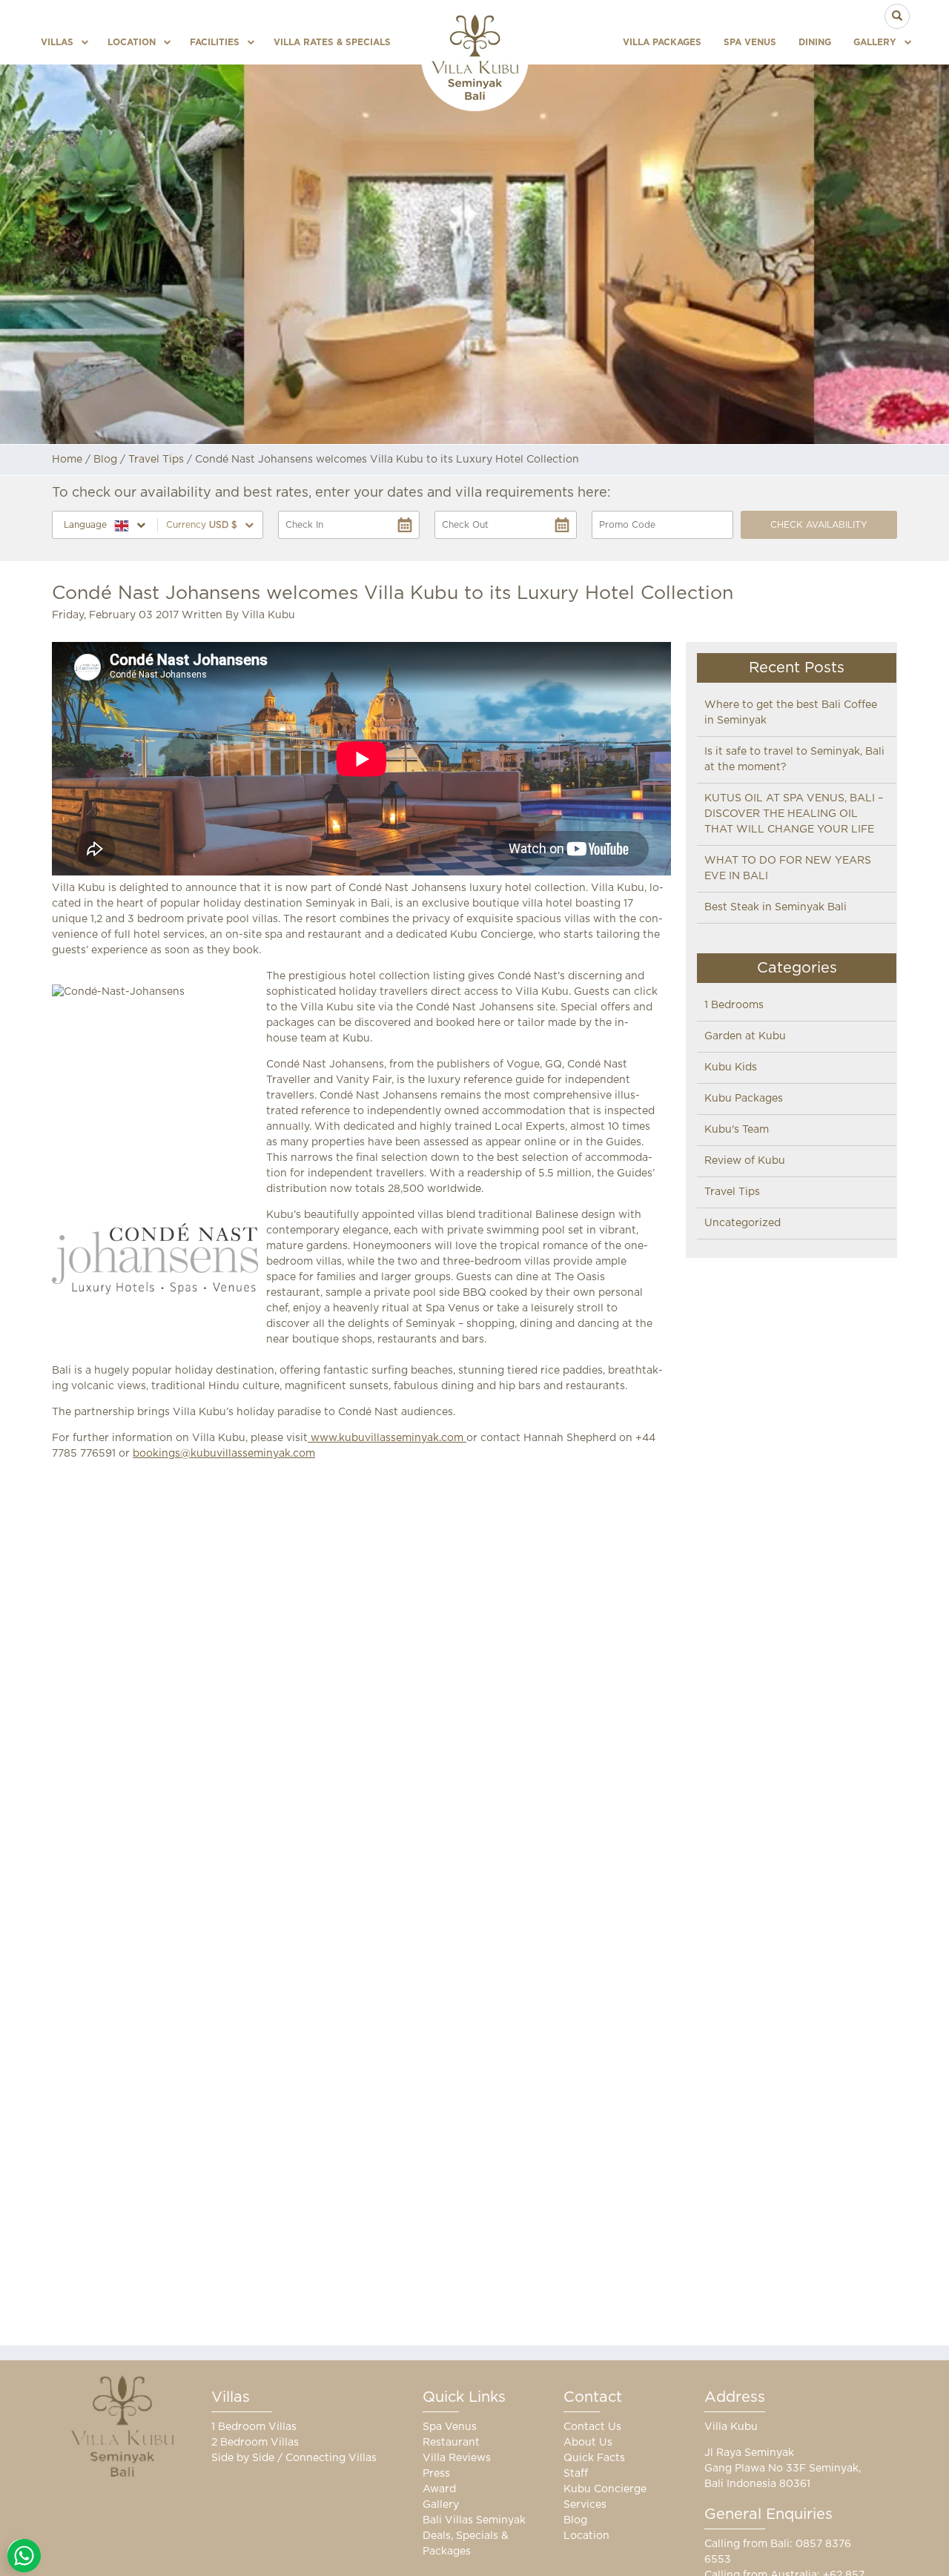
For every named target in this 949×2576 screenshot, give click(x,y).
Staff (576, 2474)
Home (67, 460)
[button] (210, 525)
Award (439, 2489)
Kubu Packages (744, 1099)
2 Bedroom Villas (255, 2443)
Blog (105, 460)
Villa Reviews (457, 2458)
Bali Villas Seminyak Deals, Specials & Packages (474, 2536)
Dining (815, 42)
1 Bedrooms (734, 1005)
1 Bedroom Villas (254, 2427)
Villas (57, 42)
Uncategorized (743, 1223)
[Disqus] (361, 1669)
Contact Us (592, 2427)
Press (436, 2474)
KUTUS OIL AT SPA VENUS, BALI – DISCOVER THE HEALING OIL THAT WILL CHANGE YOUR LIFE (794, 814)
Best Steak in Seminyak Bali (776, 907)
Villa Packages (662, 42)
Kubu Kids (731, 1067)
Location (132, 42)
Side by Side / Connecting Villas (294, 2458)
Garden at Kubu (745, 1036)
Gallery (875, 42)
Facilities (215, 42)
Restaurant (451, 2443)
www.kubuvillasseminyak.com (387, 1438)
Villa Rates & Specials (332, 42)
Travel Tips (156, 460)
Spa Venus (750, 42)
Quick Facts (594, 2458)
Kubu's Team (737, 1130)
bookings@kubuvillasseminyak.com (224, 1454)
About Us (588, 2443)
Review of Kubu (745, 1161)
